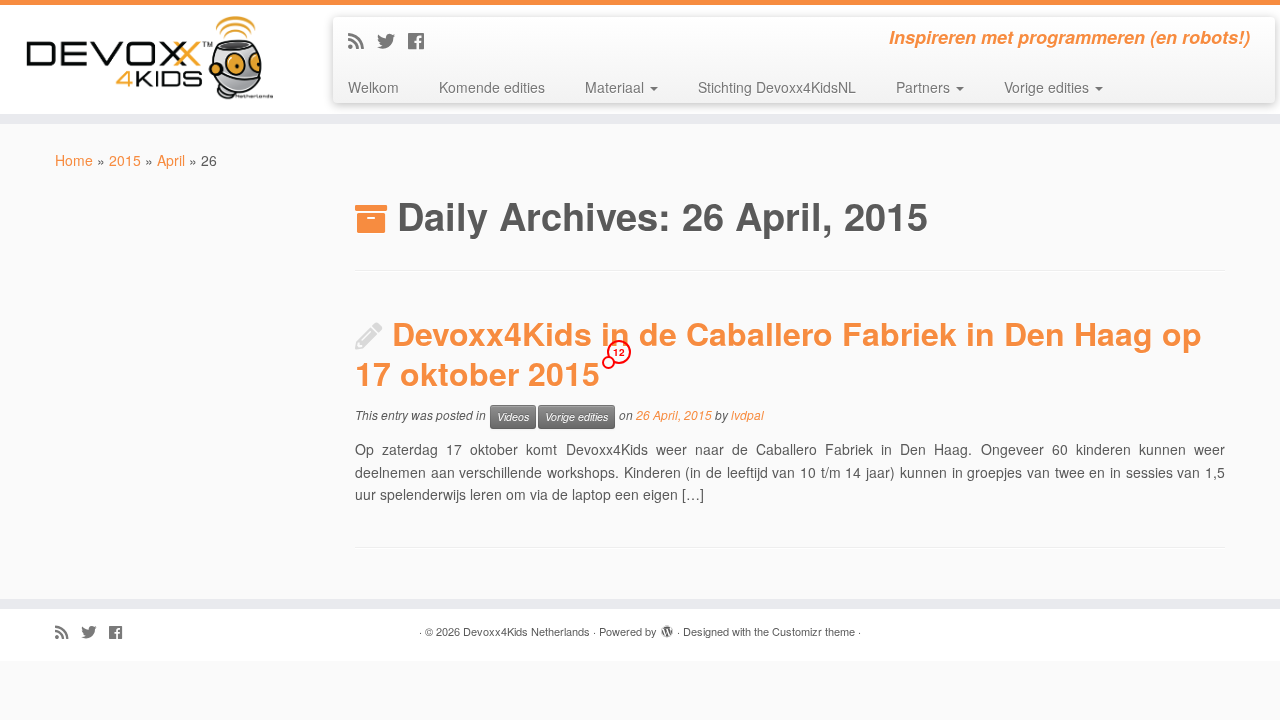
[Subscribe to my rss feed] (362, 40)
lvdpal (747, 415)
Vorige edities (1048, 87)
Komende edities (492, 87)
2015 (125, 160)
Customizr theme (813, 631)
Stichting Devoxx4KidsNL (777, 87)
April (171, 160)
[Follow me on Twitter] (392, 40)
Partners (925, 87)
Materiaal (616, 87)
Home (74, 160)
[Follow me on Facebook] (422, 40)
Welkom (373, 87)
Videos (513, 416)
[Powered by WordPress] (667, 627)
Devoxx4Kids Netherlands (526, 631)
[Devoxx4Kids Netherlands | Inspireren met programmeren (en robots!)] (147, 59)
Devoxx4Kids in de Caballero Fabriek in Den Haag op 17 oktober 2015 (778, 353)
